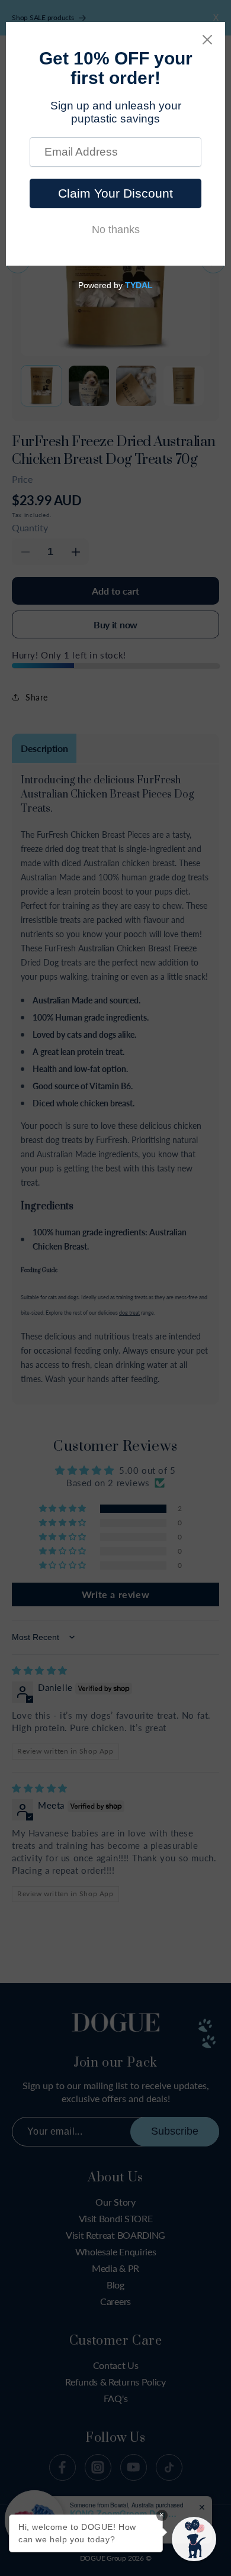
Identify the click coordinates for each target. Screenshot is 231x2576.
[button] (194, 2539)
